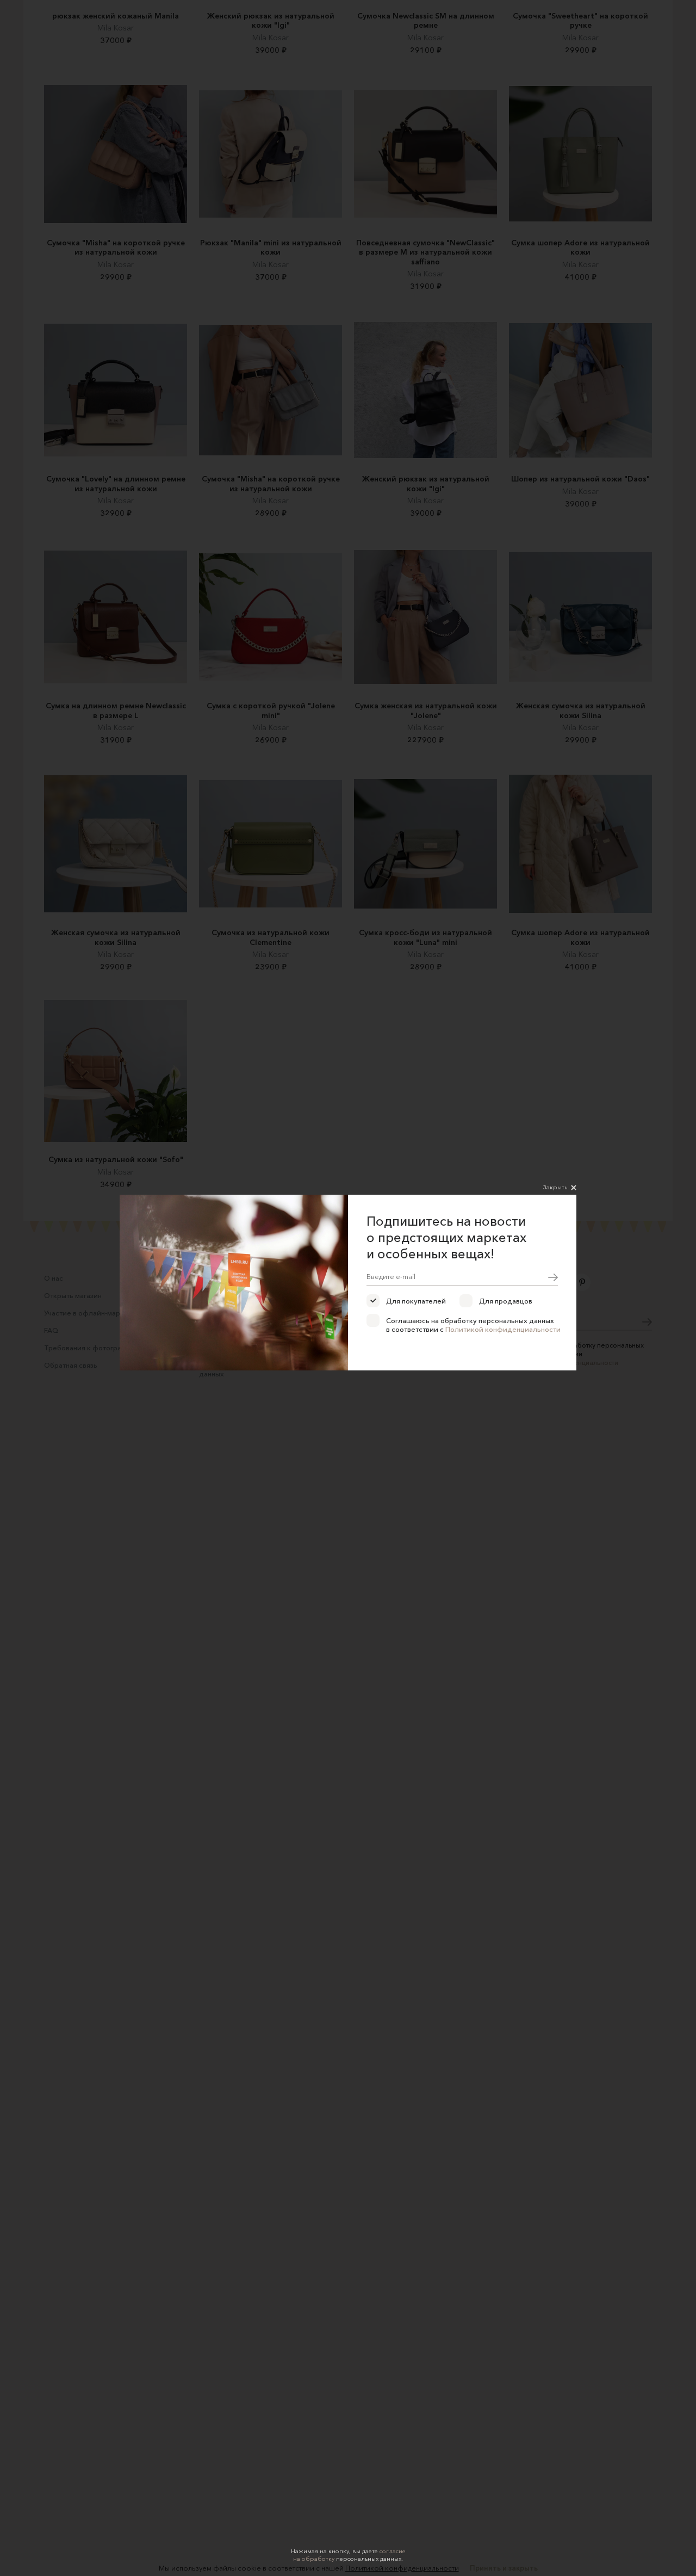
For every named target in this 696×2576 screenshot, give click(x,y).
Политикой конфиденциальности (503, 1329)
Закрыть (555, 1187)
